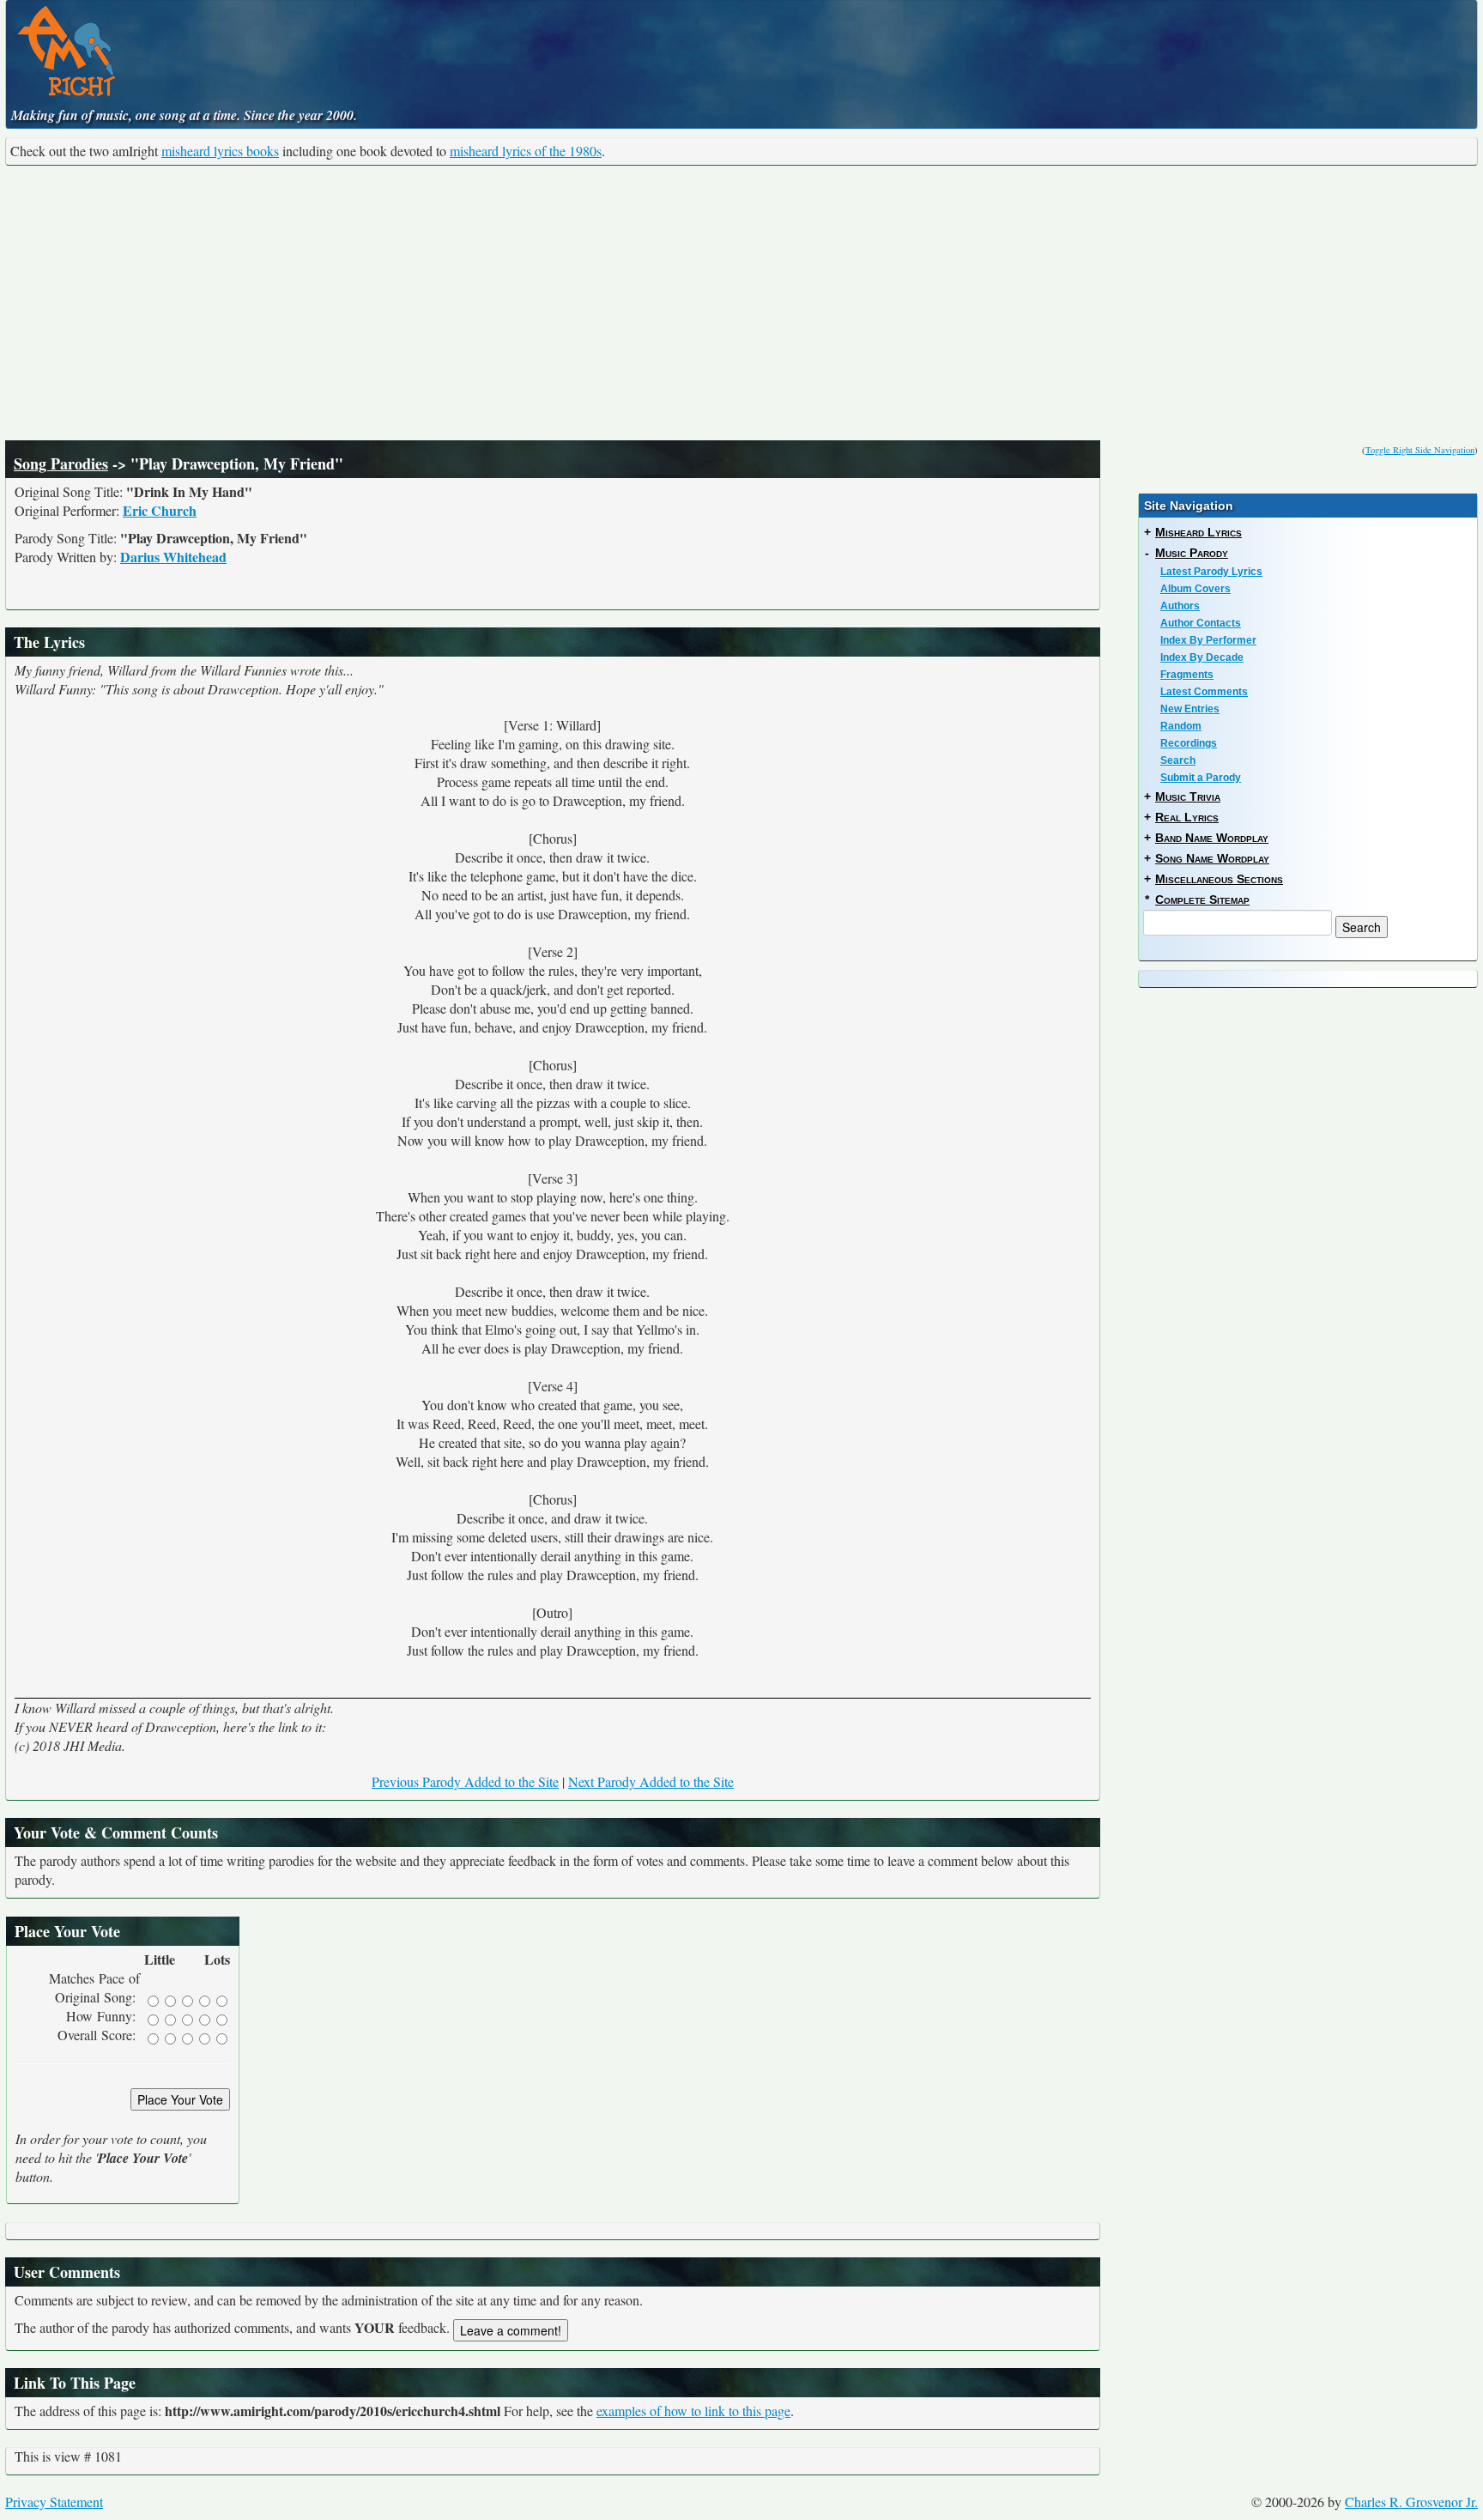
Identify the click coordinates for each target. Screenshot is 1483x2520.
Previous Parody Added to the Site (465, 1781)
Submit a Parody (1201, 778)
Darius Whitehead (173, 557)
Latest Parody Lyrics (1211, 572)
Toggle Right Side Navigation (1420, 450)
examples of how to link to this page (693, 2411)
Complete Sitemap (1202, 900)
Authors (1180, 606)
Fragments (1187, 675)
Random (1181, 726)
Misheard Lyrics (1199, 532)
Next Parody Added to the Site (651, 1781)
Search (1178, 760)
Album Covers (1195, 589)
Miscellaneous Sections (1219, 879)
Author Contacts (1201, 623)
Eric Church (160, 510)
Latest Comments (1204, 692)
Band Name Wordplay (1212, 838)
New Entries (1190, 709)
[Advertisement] (741, 303)
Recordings (1189, 743)
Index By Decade (1202, 657)
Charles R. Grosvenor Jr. (1411, 2502)
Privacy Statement (54, 2502)
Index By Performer (1208, 640)
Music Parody (1192, 553)
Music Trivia (1188, 797)
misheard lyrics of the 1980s (526, 151)
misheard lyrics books (220, 151)
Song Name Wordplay (1212, 858)
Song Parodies (61, 463)
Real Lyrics (1187, 817)
